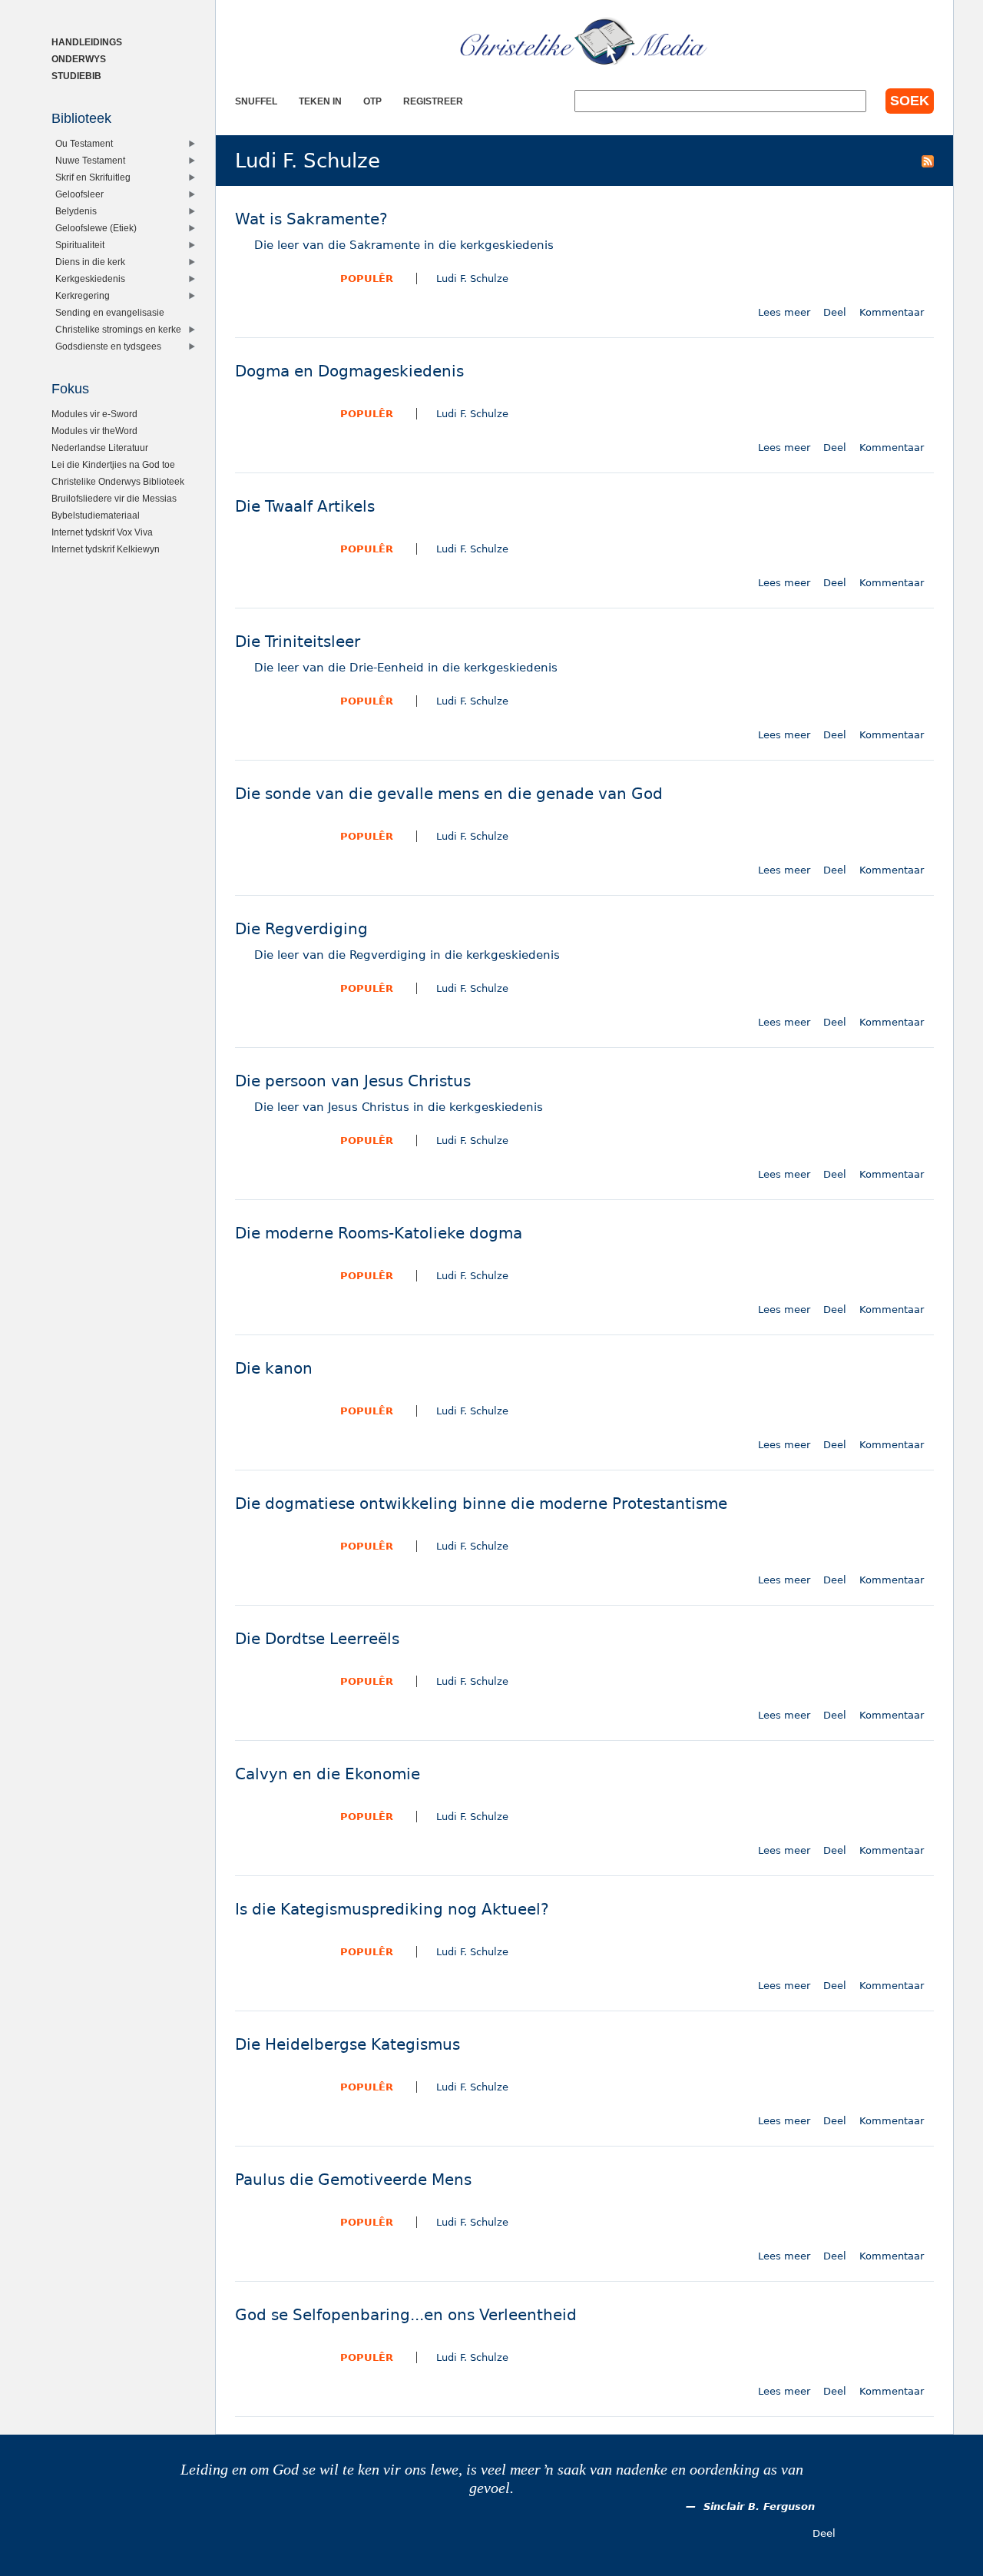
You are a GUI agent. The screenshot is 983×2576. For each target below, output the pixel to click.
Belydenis (76, 211)
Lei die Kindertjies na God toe (113, 464)
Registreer (433, 101)
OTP (372, 101)
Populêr (367, 278)
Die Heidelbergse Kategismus (348, 2045)
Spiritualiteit (80, 245)
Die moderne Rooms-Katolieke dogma (379, 1233)
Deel (835, 312)
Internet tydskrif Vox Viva (102, 532)
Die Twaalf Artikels (305, 507)
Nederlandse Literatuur (100, 448)
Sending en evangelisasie (110, 312)
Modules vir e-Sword (94, 414)
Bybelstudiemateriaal (96, 515)
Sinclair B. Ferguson (759, 2506)
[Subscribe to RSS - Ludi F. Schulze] (928, 161)
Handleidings (87, 42)
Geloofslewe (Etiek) (96, 228)
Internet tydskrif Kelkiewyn (106, 549)
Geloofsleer (79, 194)
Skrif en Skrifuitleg (93, 177)
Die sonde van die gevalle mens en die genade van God (449, 794)
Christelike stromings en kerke (118, 329)
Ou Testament (84, 143)
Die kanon (274, 1369)
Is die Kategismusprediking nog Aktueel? (392, 1910)
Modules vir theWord (94, 431)
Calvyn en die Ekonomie (328, 1774)
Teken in (320, 101)
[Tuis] (584, 42)
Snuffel (256, 101)
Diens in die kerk (90, 262)
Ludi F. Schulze (472, 278)
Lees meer (784, 312)
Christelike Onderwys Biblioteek (118, 481)
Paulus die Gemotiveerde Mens (353, 2180)
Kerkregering (83, 295)
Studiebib (76, 76)
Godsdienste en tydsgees (108, 346)
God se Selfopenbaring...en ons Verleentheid (406, 2315)
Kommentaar (892, 312)
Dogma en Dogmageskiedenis (349, 371)
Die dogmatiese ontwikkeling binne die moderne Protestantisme (481, 1504)
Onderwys (79, 59)
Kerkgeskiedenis (90, 278)
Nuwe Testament (90, 160)
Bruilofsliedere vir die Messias (114, 498)
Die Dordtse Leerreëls (317, 1639)
